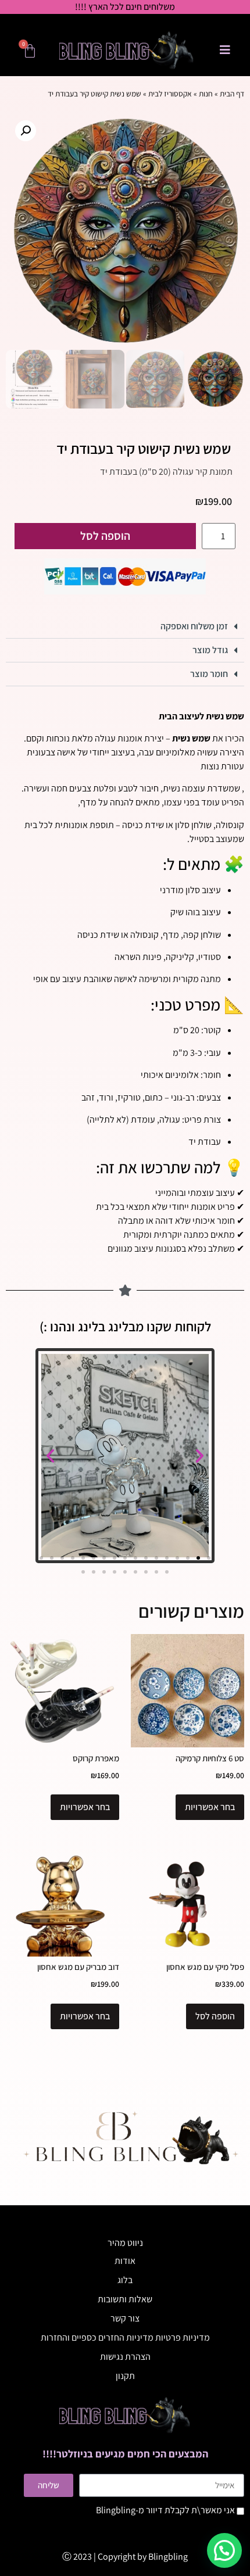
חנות (206, 94)
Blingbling (168, 2557)
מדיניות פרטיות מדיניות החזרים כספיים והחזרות (125, 2337)
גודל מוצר (210, 650)
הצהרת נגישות (125, 2357)
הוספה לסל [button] (215, 2016)
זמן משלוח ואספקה (194, 626)
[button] (26, 131)
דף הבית (232, 94)
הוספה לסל (105, 536)
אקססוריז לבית (170, 94)
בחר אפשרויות (210, 1807)
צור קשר (125, 2318)
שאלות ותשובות (125, 2299)
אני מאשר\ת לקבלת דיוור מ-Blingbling (165, 2510)
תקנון (125, 2376)
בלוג (125, 2280)
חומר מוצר (209, 674)
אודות (125, 2261)
